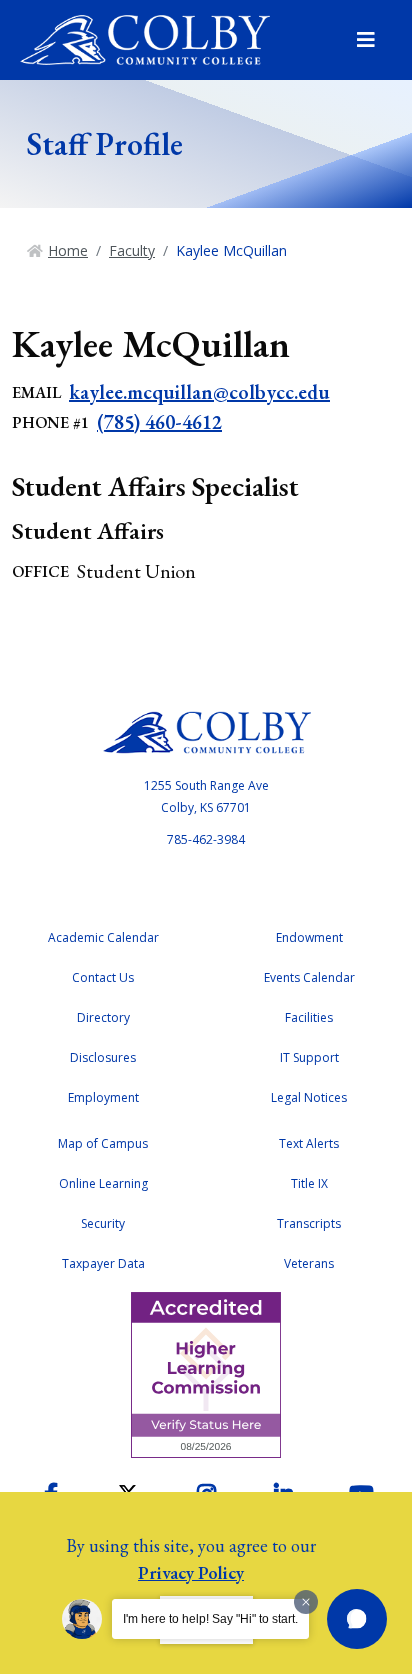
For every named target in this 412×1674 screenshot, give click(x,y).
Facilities (309, 1017)
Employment (103, 1097)
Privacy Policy (191, 1572)
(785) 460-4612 (159, 422)
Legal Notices (309, 1097)
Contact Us (103, 977)
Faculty (132, 250)
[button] (357, 1619)
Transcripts (309, 1223)
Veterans (309, 1263)
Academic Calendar (103, 937)
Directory (103, 1017)
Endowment (309, 937)
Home (68, 250)
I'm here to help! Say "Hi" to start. (210, 1619)
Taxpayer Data (103, 1263)
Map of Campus (103, 1143)
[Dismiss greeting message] (306, 1602)
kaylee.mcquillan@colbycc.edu (199, 392)
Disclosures (103, 1057)
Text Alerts (309, 1143)
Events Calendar (309, 977)
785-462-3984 (206, 839)
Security (103, 1223)
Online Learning (103, 1183)
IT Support (309, 1057)
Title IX (309, 1183)
